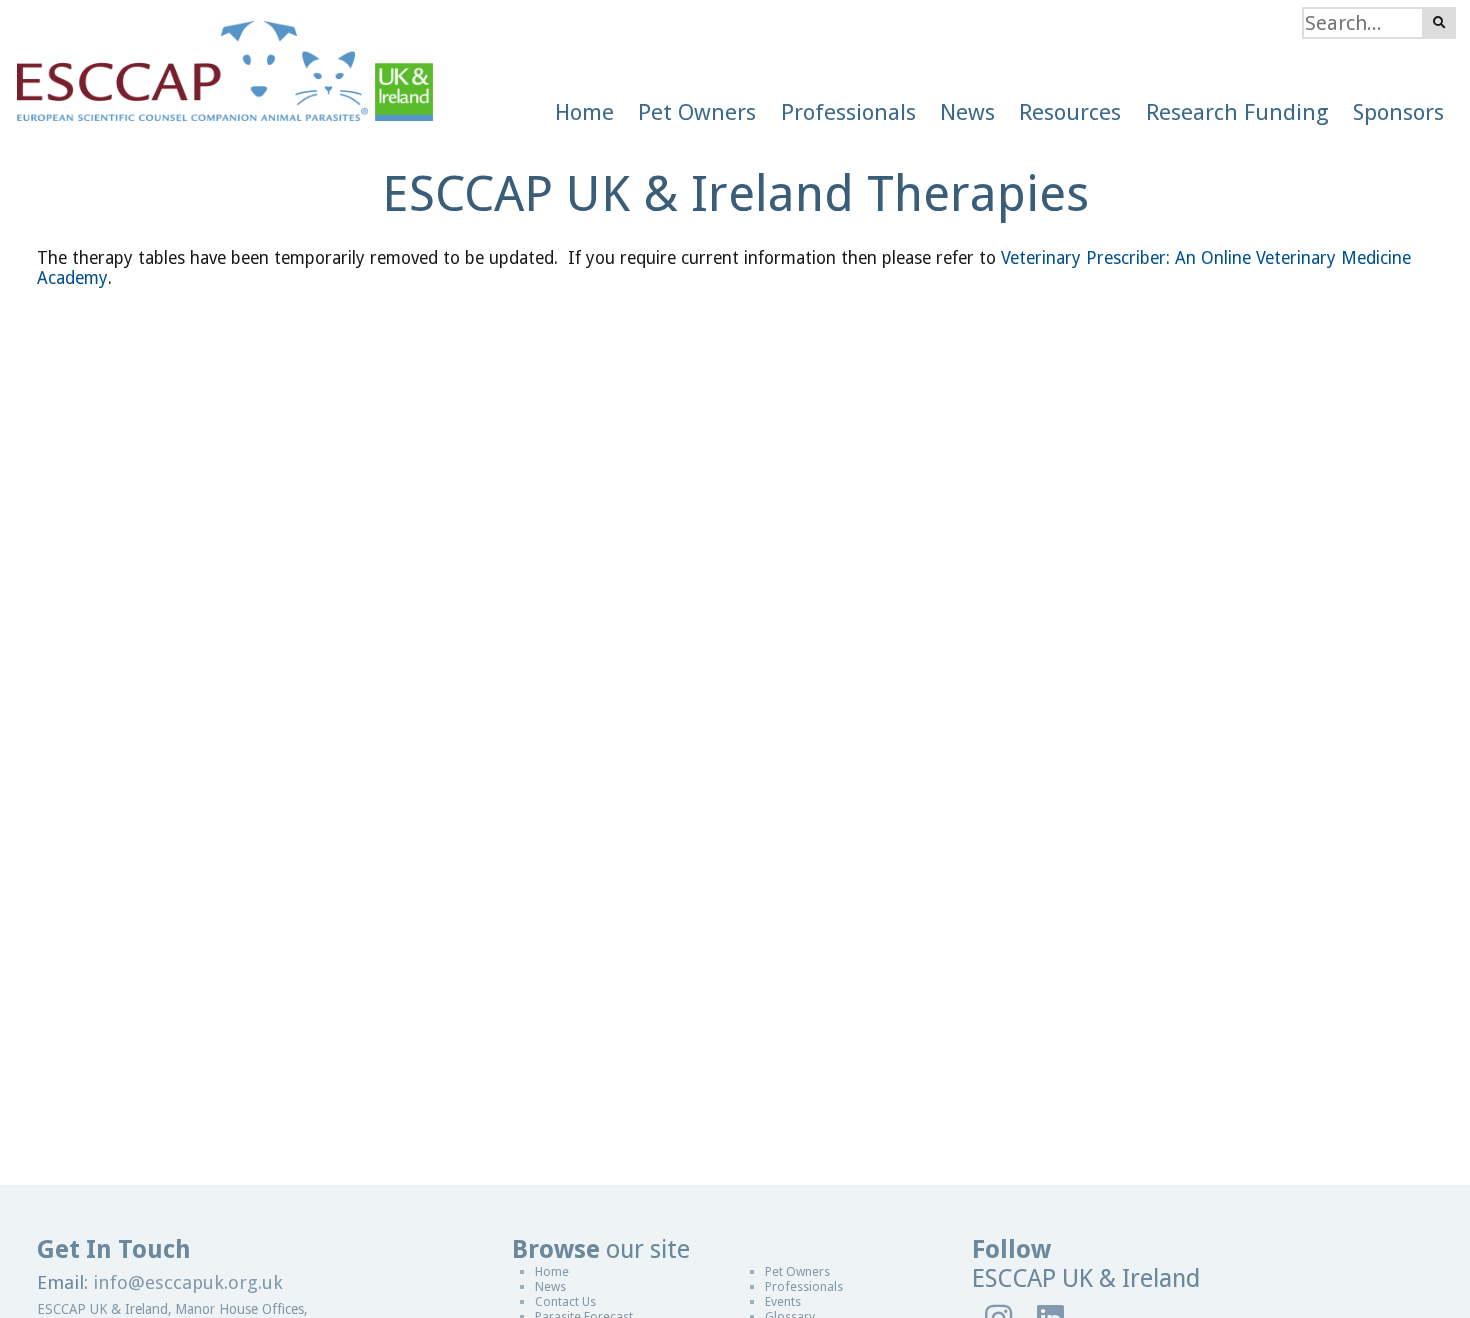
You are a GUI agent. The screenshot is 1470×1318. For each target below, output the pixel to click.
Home (552, 1271)
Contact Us (565, 1301)
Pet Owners (797, 1271)
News (550, 1286)
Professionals (804, 1286)
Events (783, 1301)
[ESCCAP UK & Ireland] (216, 60)
